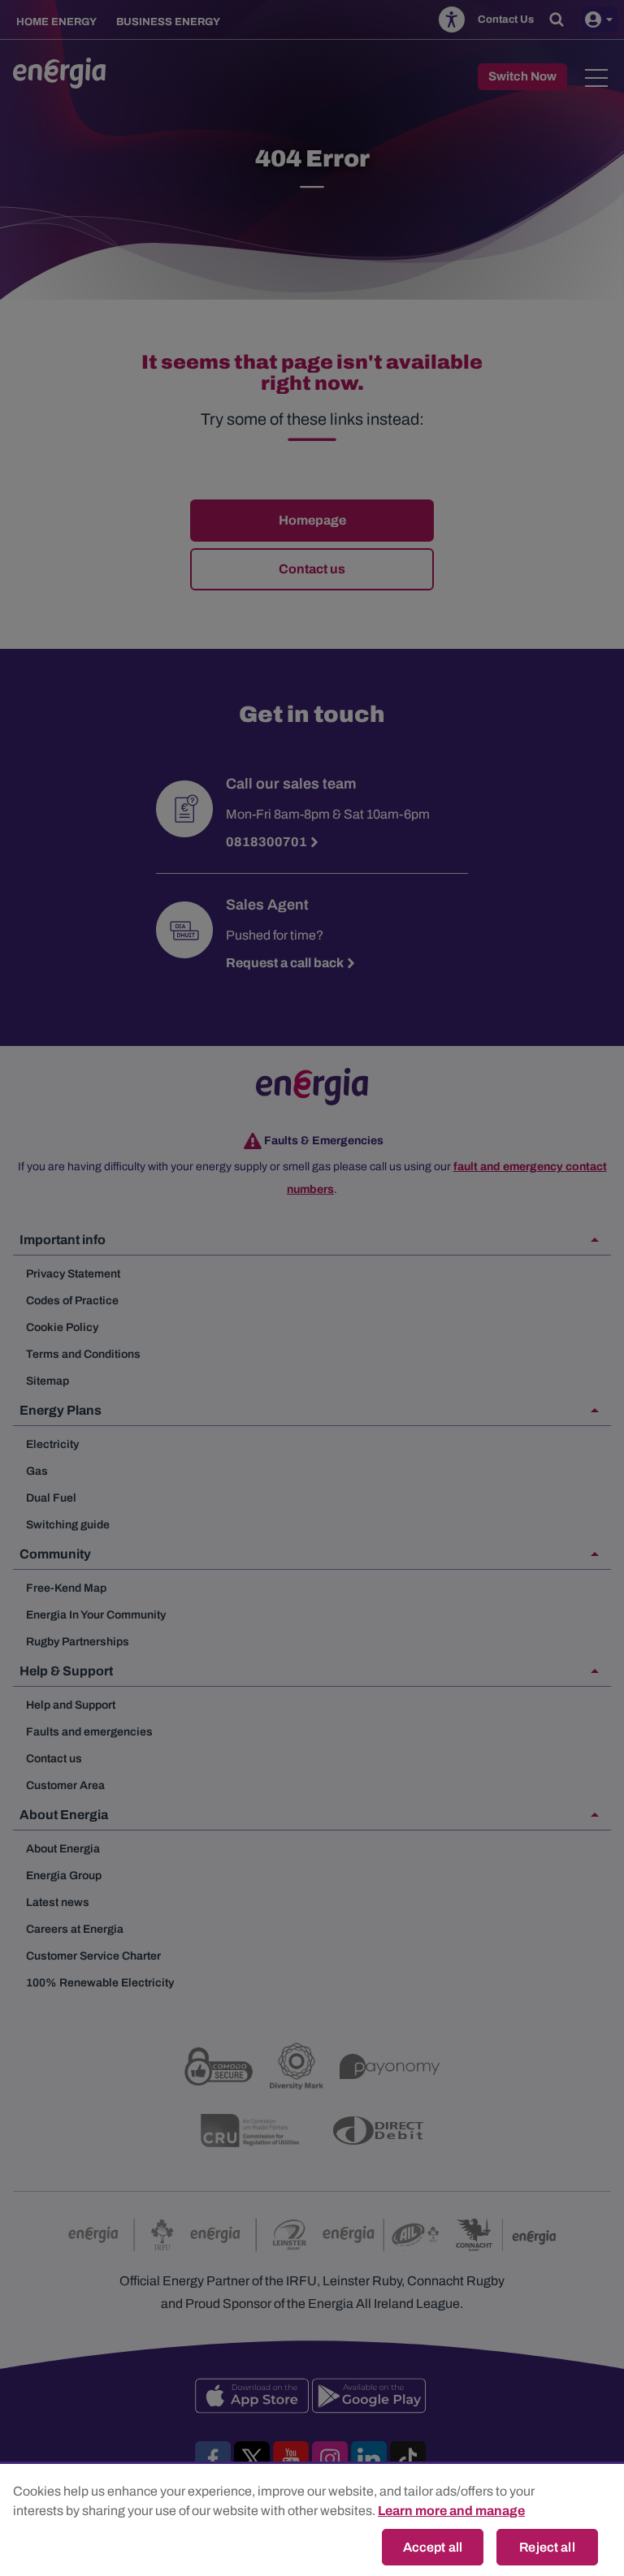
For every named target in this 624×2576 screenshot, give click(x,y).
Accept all (433, 2547)
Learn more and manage (451, 2511)
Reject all (547, 2547)
